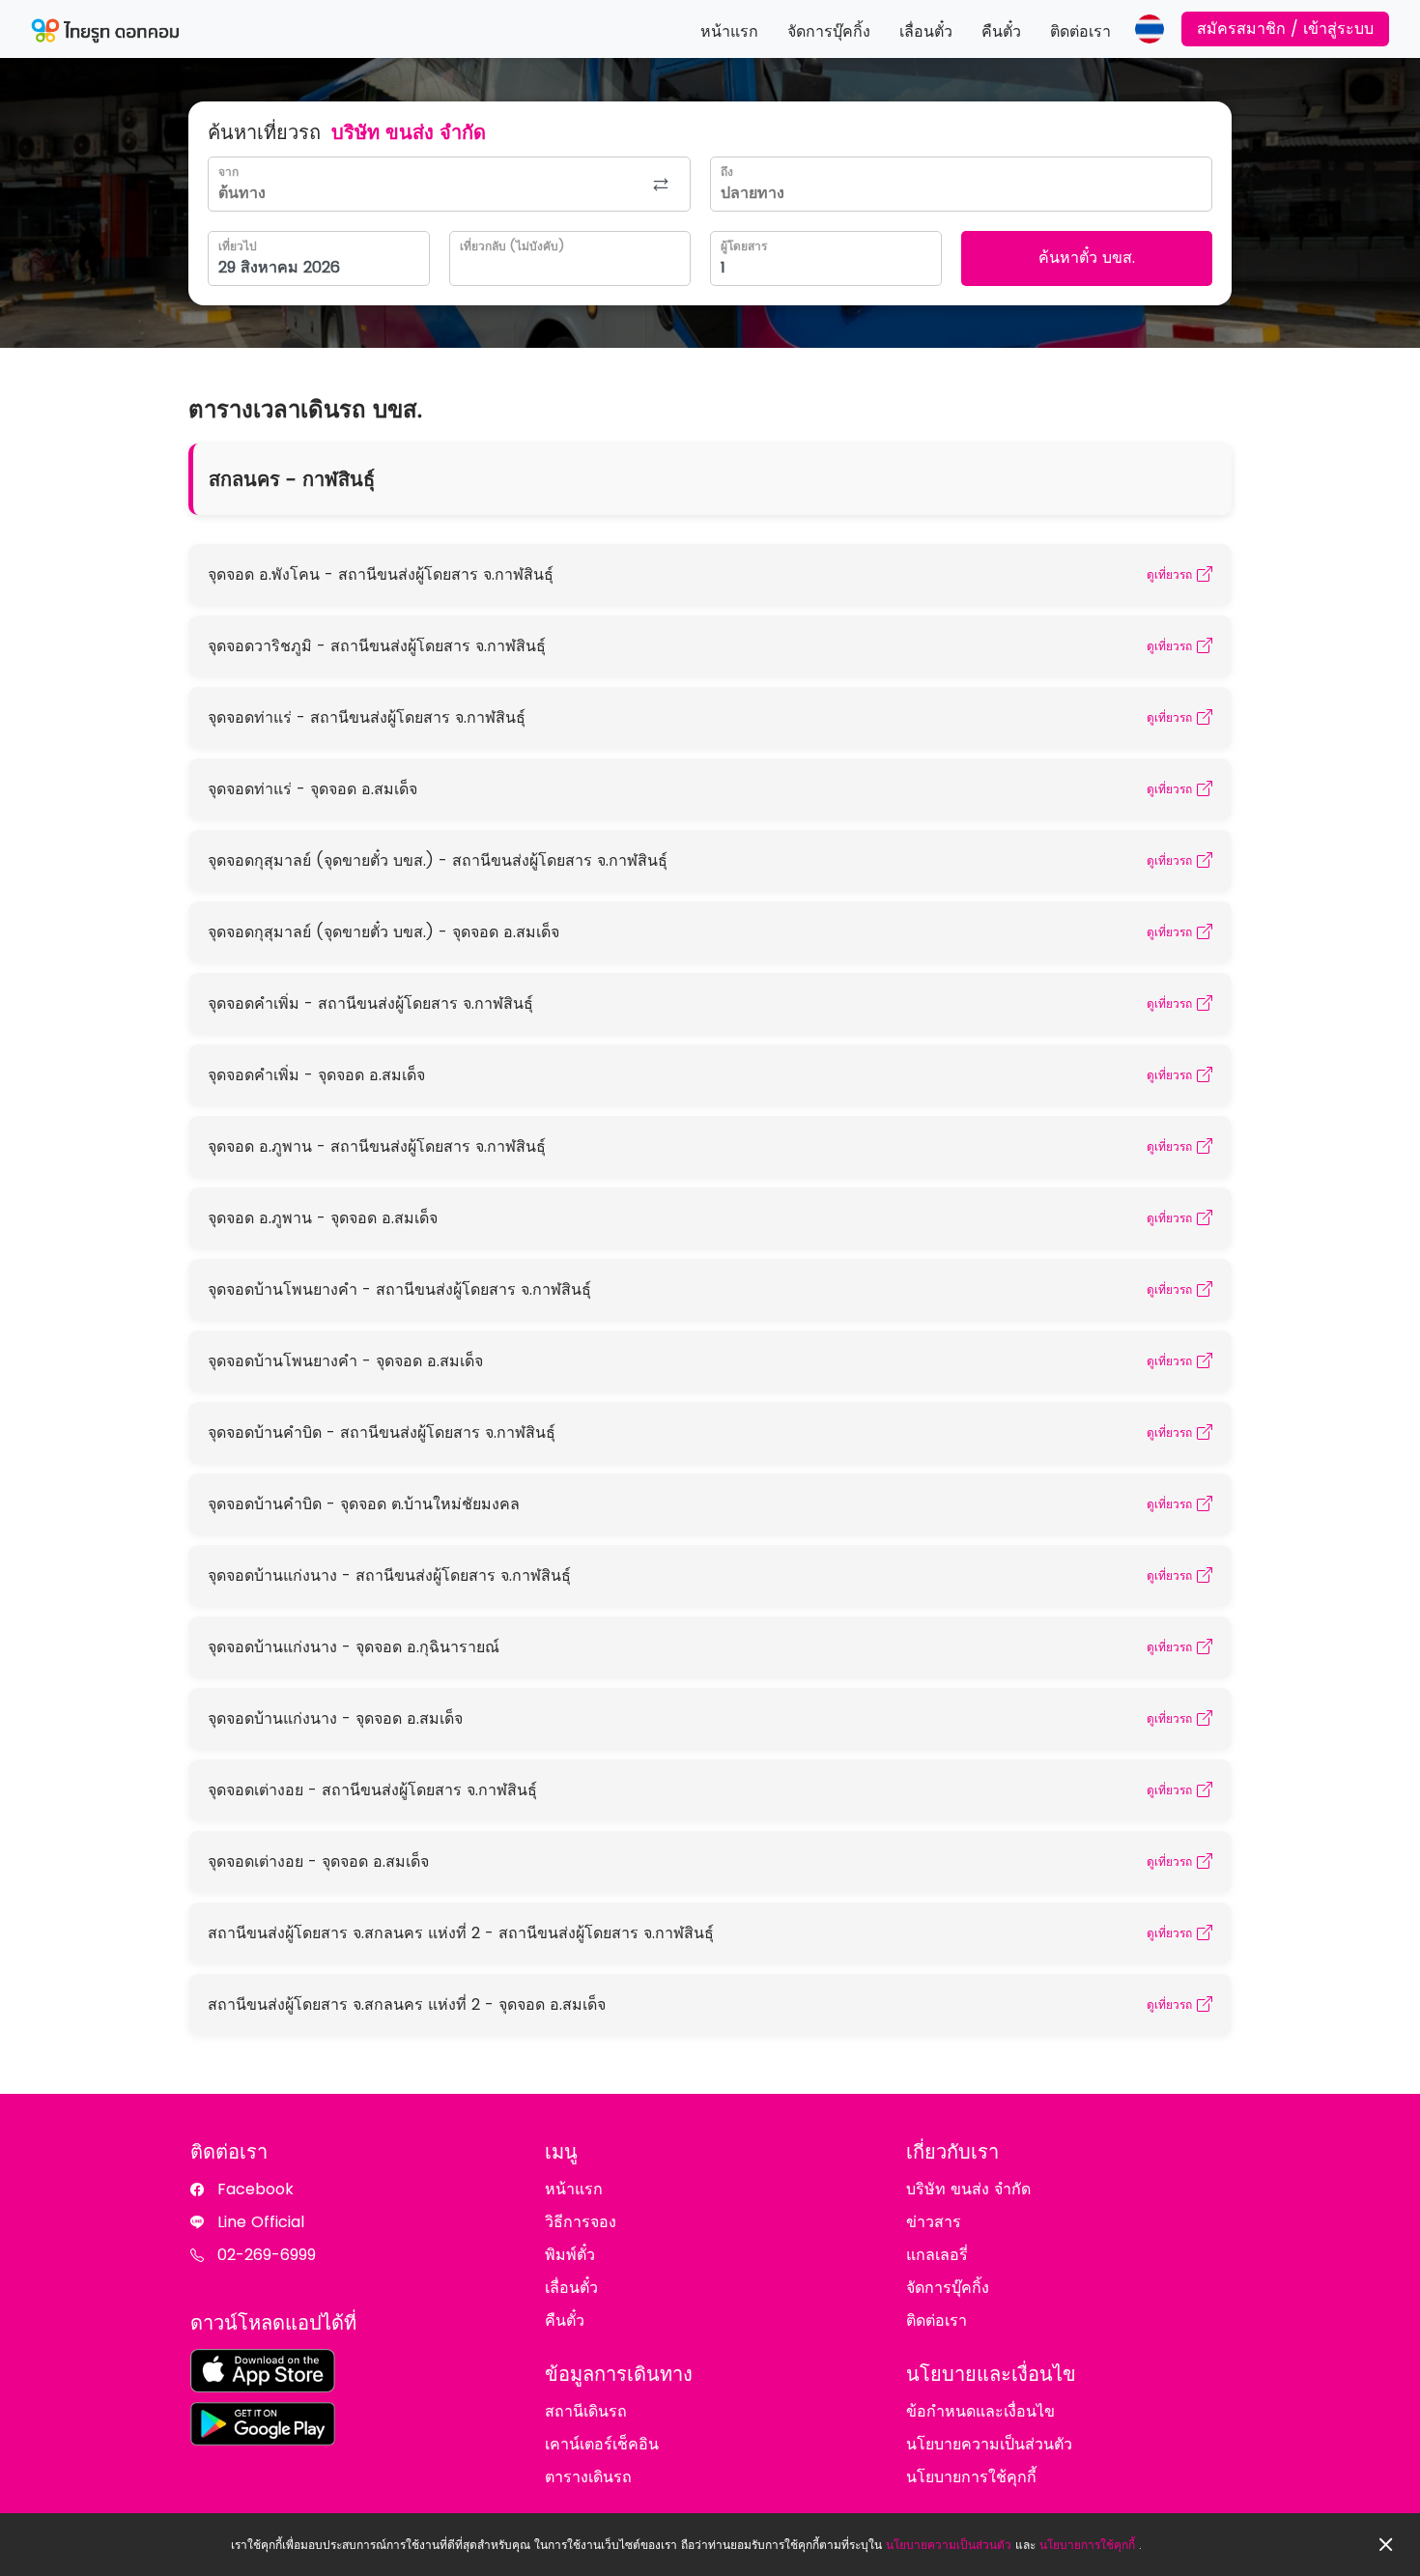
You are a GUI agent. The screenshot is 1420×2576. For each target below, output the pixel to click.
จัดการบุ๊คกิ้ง (829, 31)
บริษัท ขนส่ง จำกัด (968, 2189)
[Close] (1386, 2545)
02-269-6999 (267, 2255)
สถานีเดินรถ (586, 2411)
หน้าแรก (729, 31)
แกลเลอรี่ (937, 2255)
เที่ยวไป (238, 246)
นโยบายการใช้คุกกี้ (1087, 2545)
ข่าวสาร (934, 2222)
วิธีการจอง (581, 2222)
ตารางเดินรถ (588, 2477)
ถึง (727, 172)
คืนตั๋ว (1001, 31)
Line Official (261, 2222)
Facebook (256, 2189)
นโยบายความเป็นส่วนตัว (949, 2545)
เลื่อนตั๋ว (926, 31)
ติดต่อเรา (1080, 31)
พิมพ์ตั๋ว (570, 2255)
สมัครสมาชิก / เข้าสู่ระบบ (1285, 29)
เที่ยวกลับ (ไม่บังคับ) (512, 246)
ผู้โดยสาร (744, 246)
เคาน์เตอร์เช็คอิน (602, 2444)
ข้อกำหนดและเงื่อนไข (980, 2411)
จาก (228, 172)
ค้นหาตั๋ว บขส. (1087, 258)
